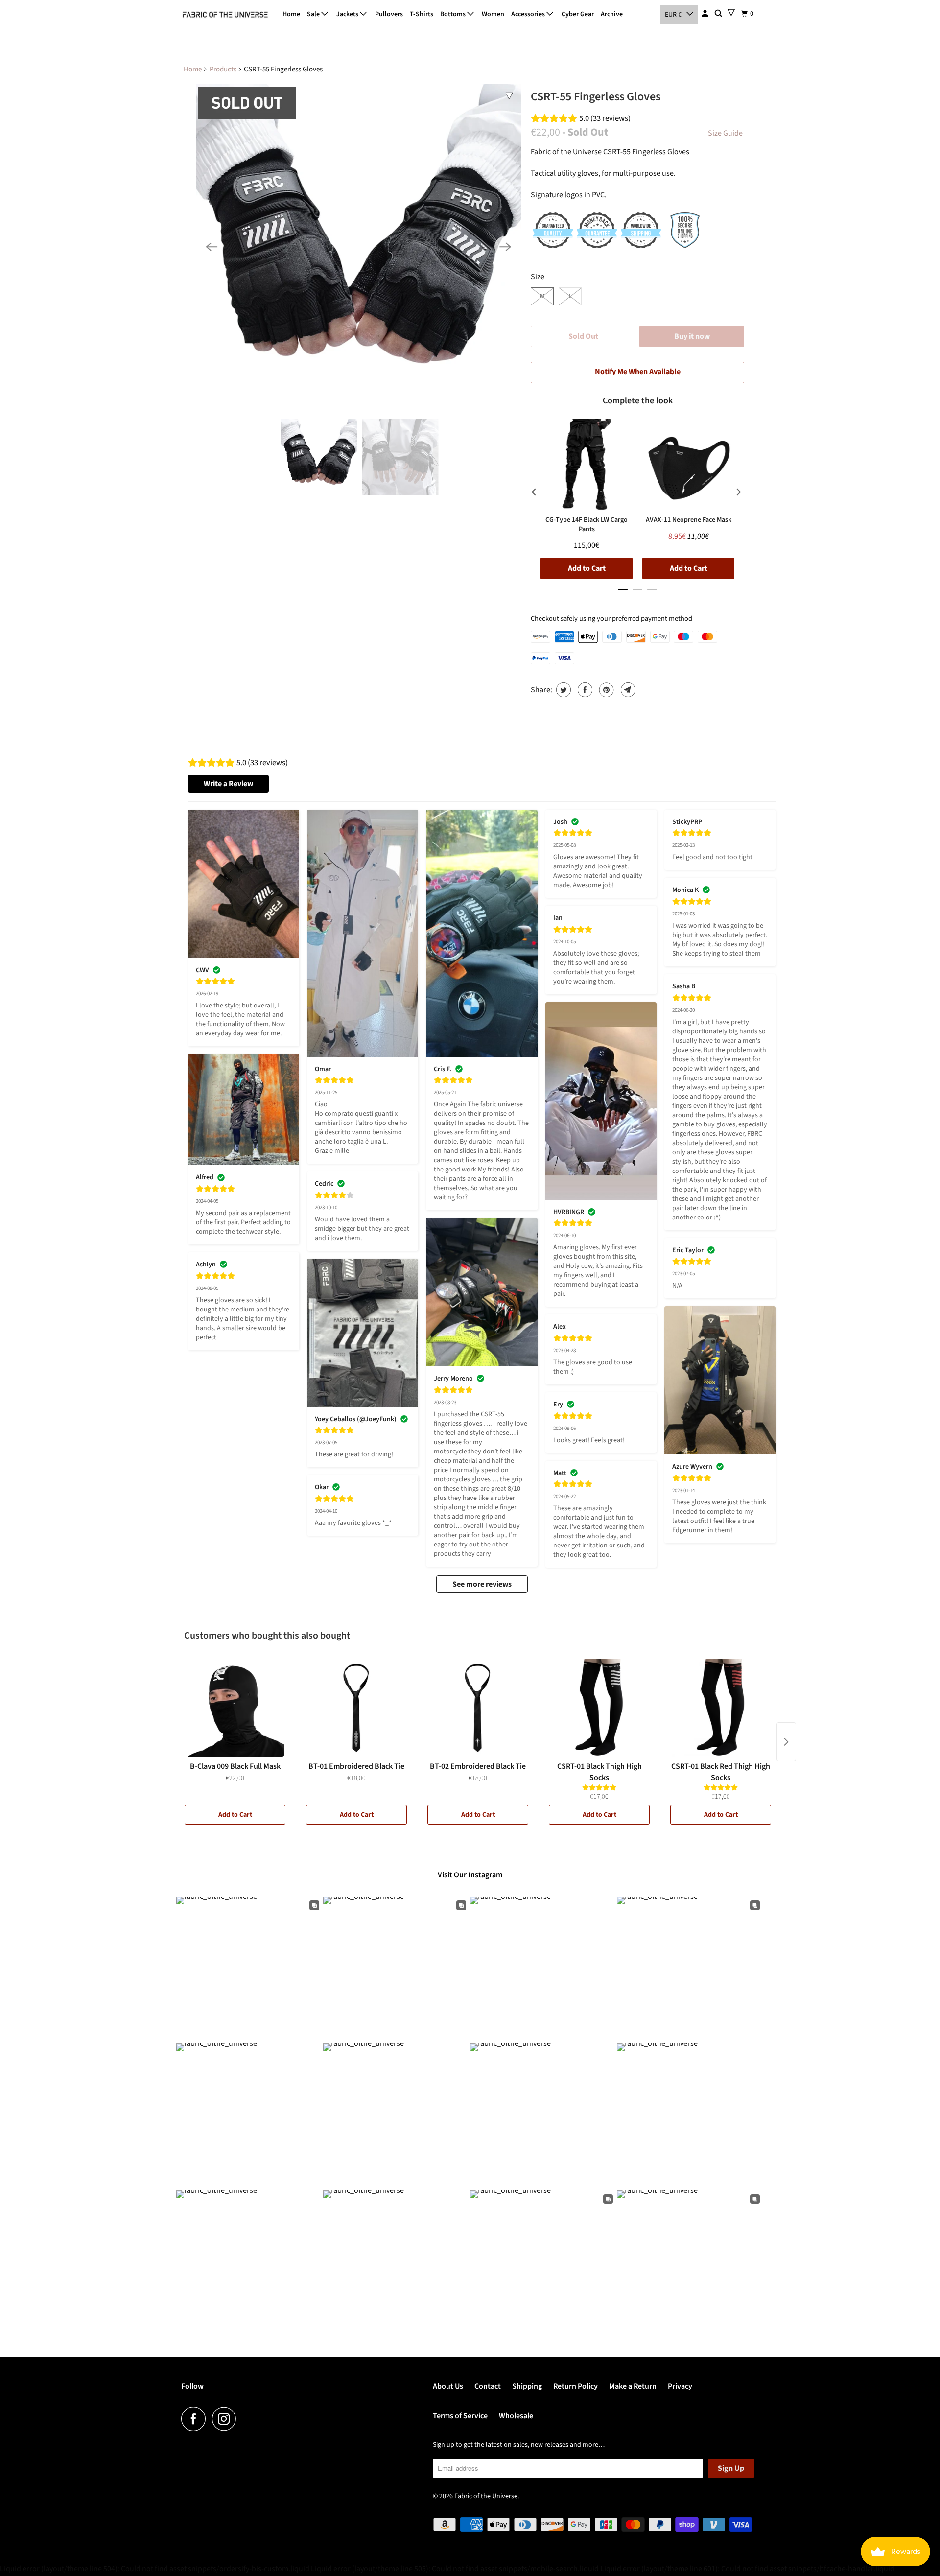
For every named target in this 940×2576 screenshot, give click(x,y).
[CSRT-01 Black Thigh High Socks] (599, 1708)
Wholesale (516, 2416)
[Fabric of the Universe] (225, 15)
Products (223, 69)
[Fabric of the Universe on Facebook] (196, 2419)
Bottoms (454, 14)
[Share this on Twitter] (562, 690)
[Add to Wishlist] (509, 96)
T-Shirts (422, 14)
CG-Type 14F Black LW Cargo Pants (587, 525)
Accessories (529, 14)
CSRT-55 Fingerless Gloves (596, 97)
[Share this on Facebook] (584, 690)
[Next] (505, 247)
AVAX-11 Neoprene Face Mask (689, 520)
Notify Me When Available (638, 372)
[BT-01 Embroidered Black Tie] (356, 1708)
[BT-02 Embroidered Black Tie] (478, 1708)
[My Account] (706, 14)
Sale (314, 14)
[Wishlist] (731, 12)
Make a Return (633, 2386)
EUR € (673, 15)
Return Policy (576, 2386)
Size (538, 277)
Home (291, 14)
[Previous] (211, 247)
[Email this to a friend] (627, 690)
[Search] (719, 14)
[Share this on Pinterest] (605, 690)
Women (493, 14)
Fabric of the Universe (486, 2496)
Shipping (527, 2386)
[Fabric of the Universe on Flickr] (245, 2419)
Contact (488, 2386)
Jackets (348, 14)
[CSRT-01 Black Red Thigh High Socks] (721, 1708)
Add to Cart (235, 1815)
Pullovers (389, 14)
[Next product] (786, 1742)
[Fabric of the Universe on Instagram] (227, 2419)
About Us (448, 2386)
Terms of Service (460, 2416)
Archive (612, 14)
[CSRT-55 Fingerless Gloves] (358, 247)
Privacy (680, 2386)
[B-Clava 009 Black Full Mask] (235, 1708)
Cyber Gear (578, 14)
